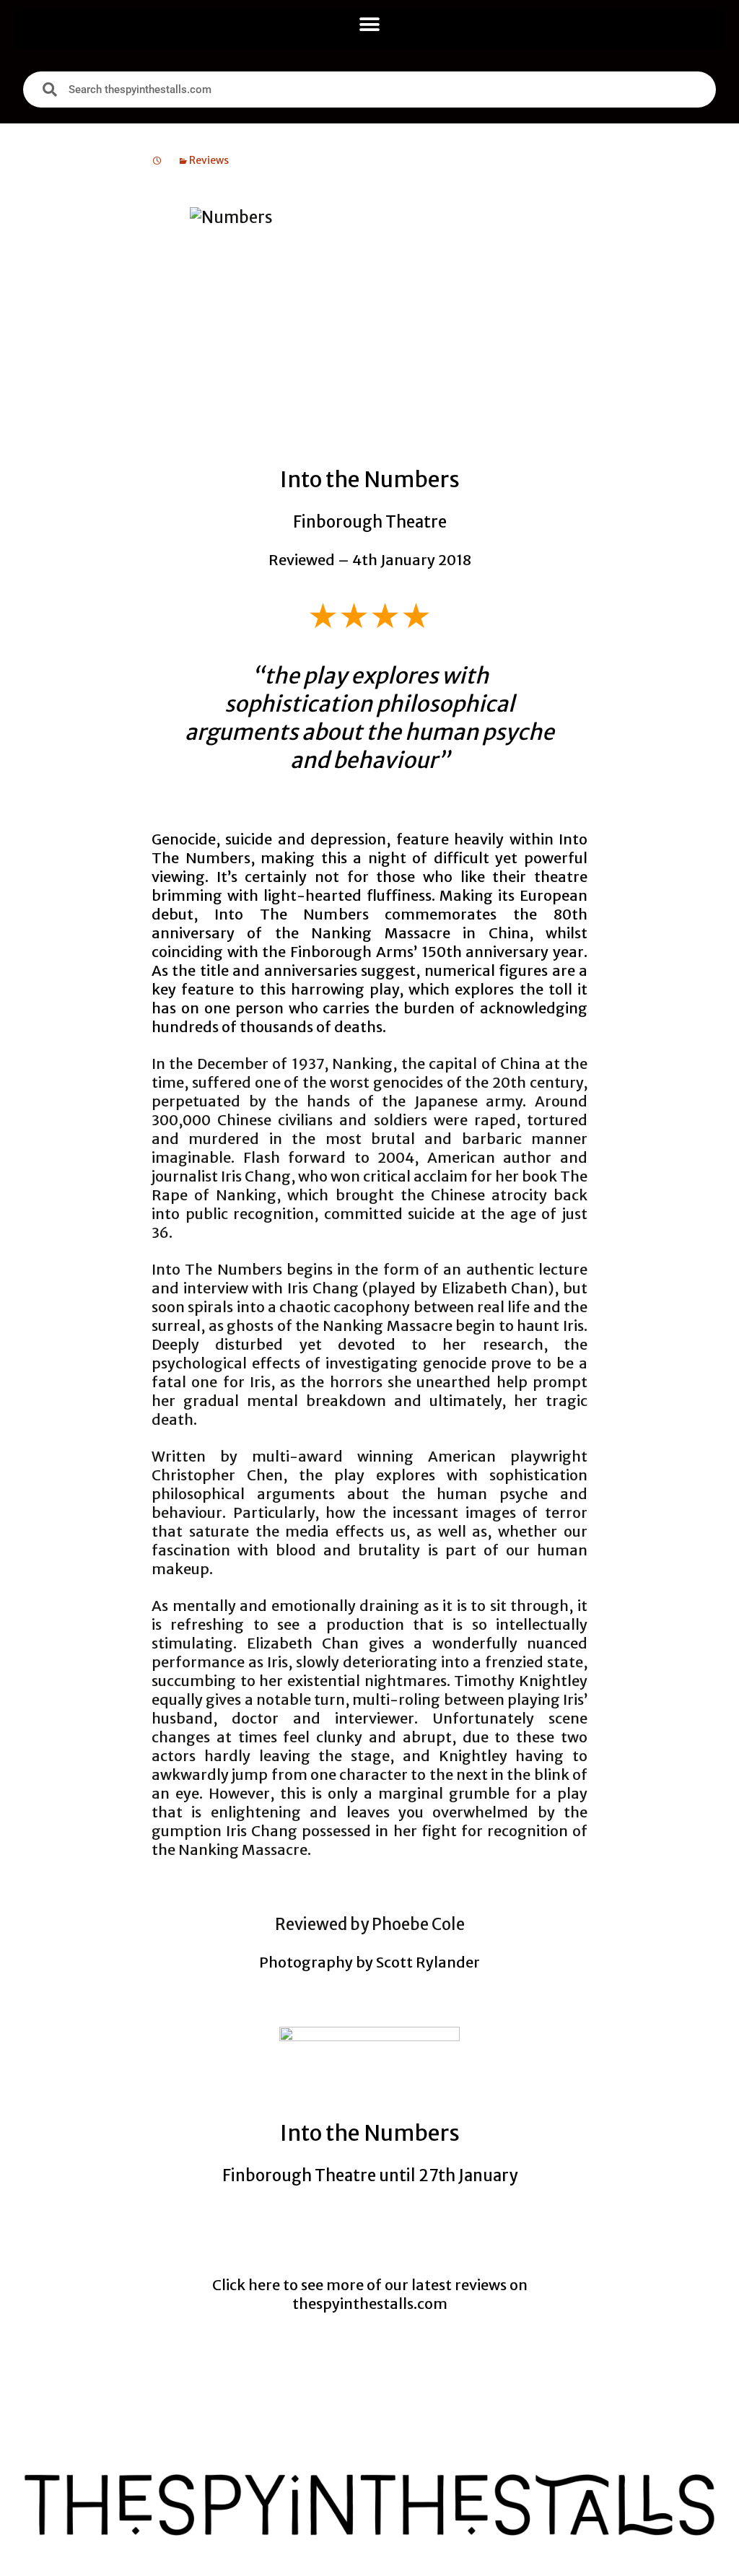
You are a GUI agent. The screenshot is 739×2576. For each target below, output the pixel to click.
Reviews (209, 160)
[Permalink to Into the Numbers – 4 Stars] (157, 160)
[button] (370, 24)
